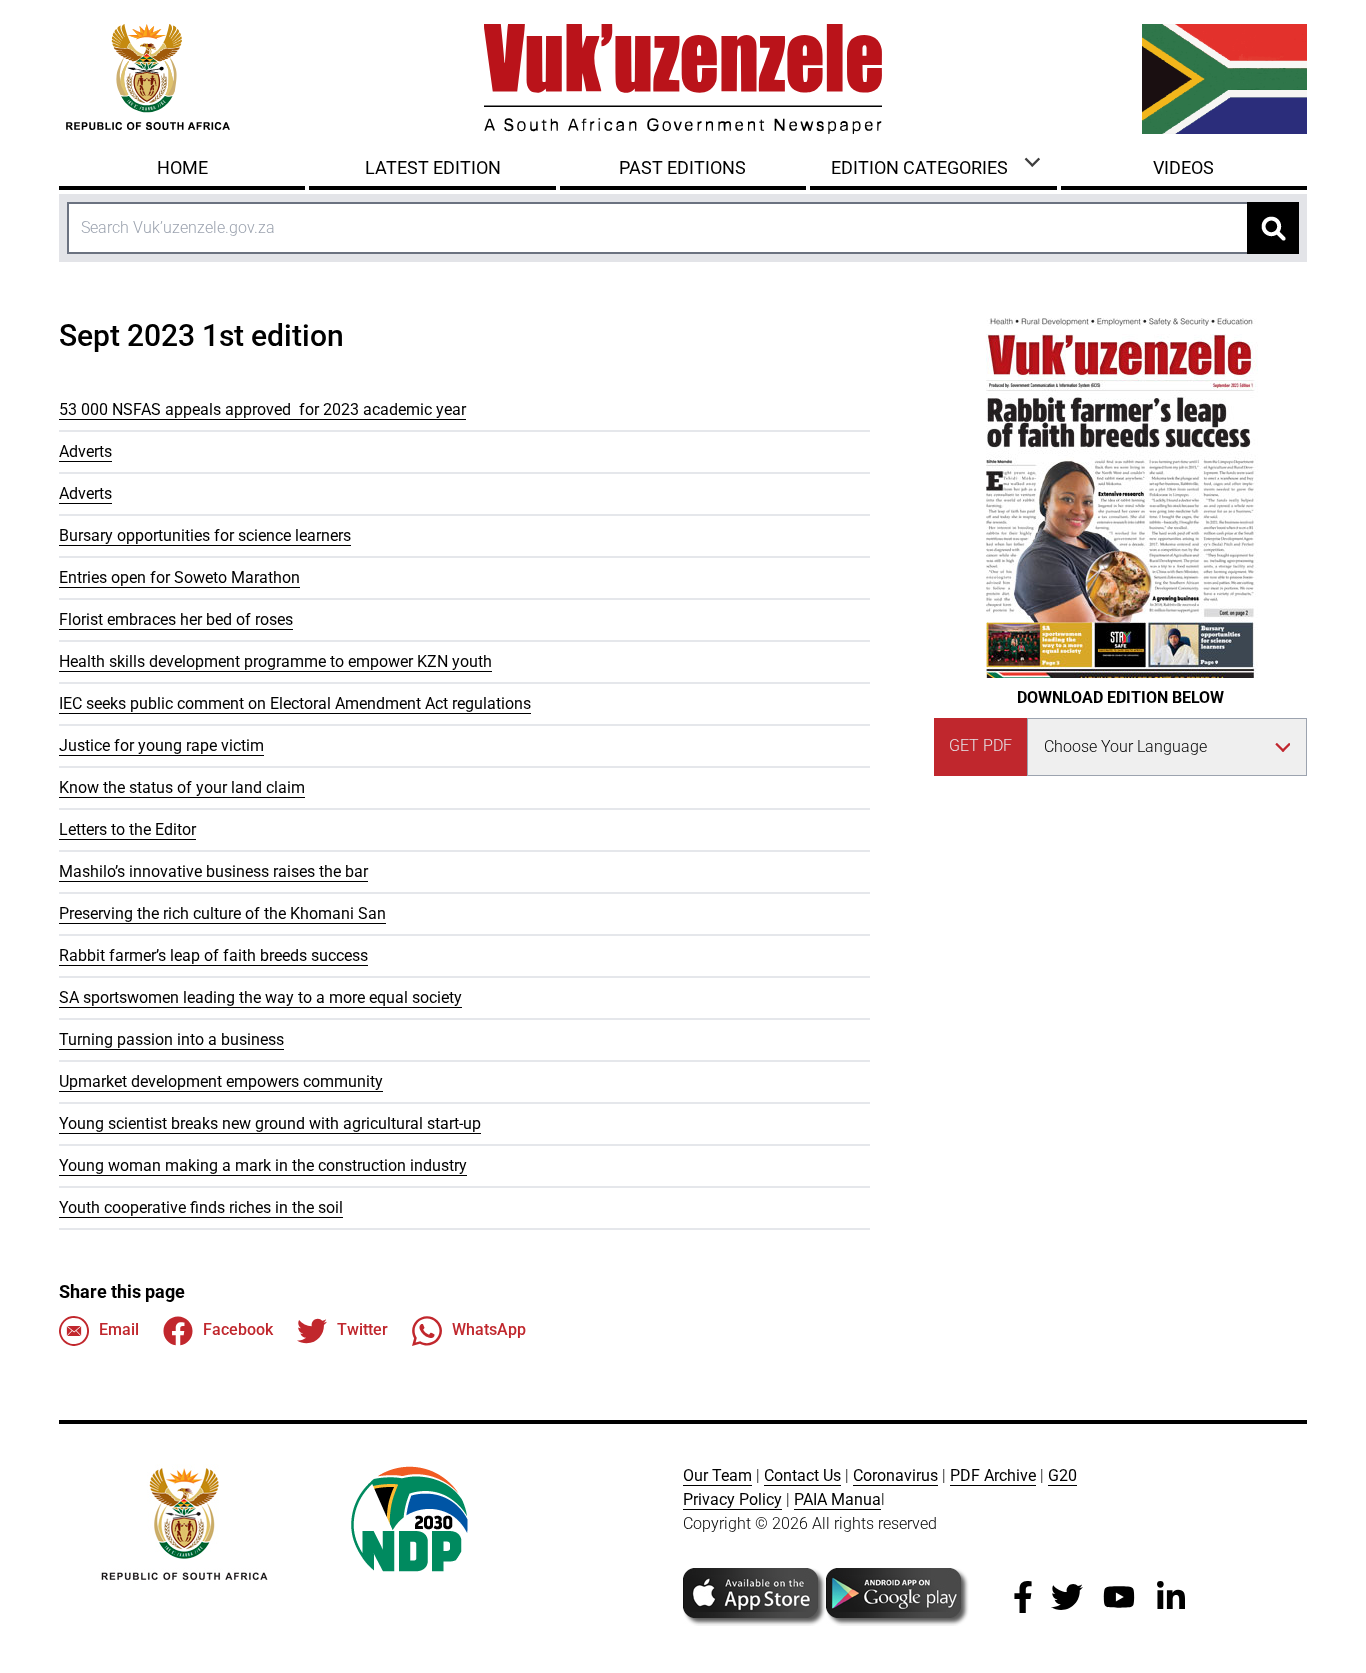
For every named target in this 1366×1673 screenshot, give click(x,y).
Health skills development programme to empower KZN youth (275, 661)
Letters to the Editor (127, 829)
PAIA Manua (837, 1499)
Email (119, 1329)
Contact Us (802, 1475)
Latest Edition (433, 167)
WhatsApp (489, 1329)
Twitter (362, 1329)
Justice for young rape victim (161, 745)
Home (182, 167)
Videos (1183, 167)
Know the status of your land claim (182, 787)
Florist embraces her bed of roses (176, 619)
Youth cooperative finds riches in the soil (201, 1207)
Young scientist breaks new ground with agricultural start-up (270, 1123)
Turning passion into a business (171, 1039)
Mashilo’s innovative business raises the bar (213, 871)
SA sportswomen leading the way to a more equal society (260, 997)
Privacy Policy (732, 1499)
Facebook (238, 1329)
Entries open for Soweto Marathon (179, 577)
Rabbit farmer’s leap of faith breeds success (213, 955)
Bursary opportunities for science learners (205, 535)
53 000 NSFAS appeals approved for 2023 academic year (262, 409)
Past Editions (682, 167)
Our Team (717, 1475)
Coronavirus (895, 1475)
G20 (1062, 1475)
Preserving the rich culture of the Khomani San (222, 913)
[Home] (683, 79)
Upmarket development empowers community (221, 1081)
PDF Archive (993, 1475)
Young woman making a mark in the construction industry (263, 1165)
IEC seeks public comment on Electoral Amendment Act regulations (295, 703)
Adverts (85, 451)
